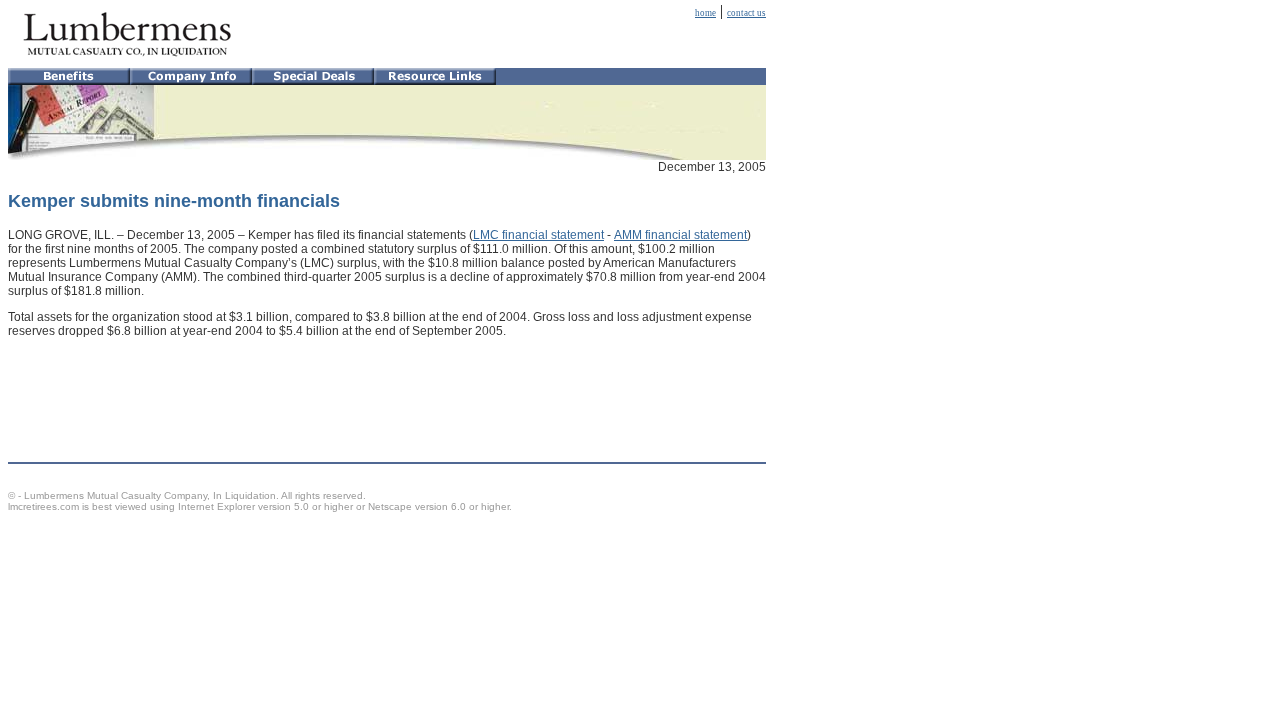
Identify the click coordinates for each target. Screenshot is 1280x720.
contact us (746, 13)
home (705, 13)
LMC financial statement (538, 235)
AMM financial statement (680, 235)
